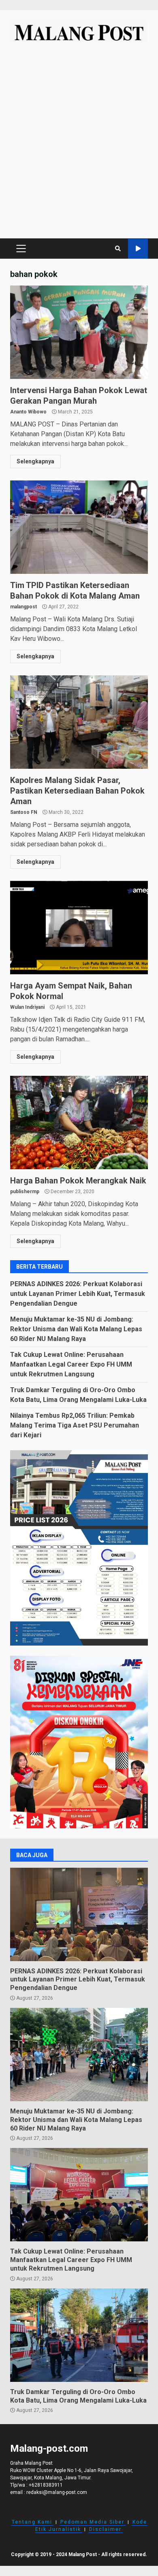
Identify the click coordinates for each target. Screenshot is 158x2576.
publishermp (25, 1192)
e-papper (138, 249)
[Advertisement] (79, 145)
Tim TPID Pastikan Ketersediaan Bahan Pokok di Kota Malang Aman (79, 527)
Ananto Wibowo (28, 412)
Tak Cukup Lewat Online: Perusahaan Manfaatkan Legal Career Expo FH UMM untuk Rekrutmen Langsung (71, 1364)
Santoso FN (24, 812)
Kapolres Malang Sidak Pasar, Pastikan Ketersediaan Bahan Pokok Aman (79, 722)
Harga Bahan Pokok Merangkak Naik (79, 1123)
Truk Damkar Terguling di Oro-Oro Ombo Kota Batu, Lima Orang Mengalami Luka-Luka (79, 2335)
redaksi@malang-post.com (57, 2492)
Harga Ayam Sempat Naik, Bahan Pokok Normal (79, 928)
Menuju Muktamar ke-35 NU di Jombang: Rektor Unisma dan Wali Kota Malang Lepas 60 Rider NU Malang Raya (76, 1329)
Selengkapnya (35, 461)
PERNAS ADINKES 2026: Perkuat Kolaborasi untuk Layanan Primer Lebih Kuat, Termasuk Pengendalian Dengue (78, 1294)
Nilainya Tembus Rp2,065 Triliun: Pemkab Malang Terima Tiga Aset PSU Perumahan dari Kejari (75, 1425)
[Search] (118, 249)
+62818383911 (46, 2485)
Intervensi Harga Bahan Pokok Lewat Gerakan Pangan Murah (79, 332)
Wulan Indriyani (27, 1007)
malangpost (23, 607)
